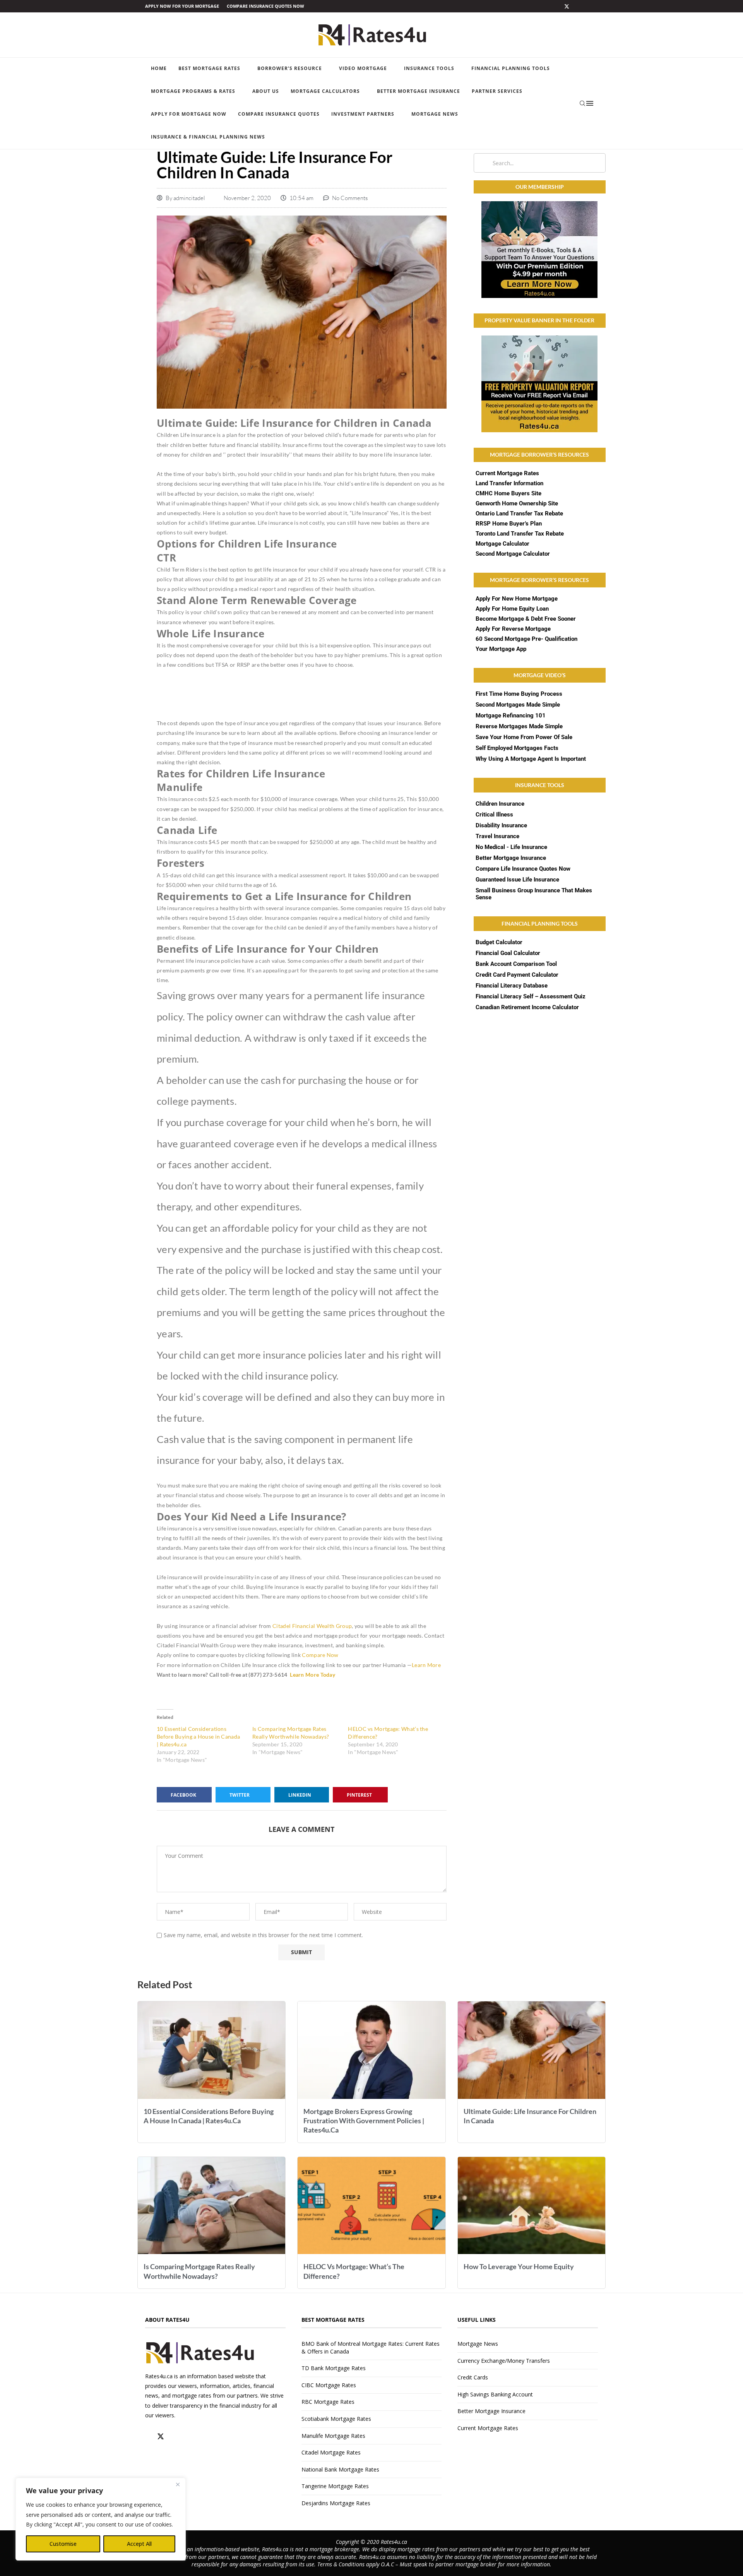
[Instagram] (576, 6)
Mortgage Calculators (325, 91)
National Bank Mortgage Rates (340, 2469)
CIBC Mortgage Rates (329, 2385)
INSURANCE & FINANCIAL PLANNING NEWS (208, 137)
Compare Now (320, 1655)
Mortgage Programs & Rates (193, 91)
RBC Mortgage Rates (328, 2402)
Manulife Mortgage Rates (333, 2436)
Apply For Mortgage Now (189, 114)
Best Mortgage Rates (209, 68)
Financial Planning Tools (511, 68)
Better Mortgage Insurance (419, 91)
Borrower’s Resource (290, 68)
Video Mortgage (363, 68)
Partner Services (497, 91)
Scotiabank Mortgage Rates (336, 2419)
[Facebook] (558, 6)
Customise (63, 2544)
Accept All (139, 2544)
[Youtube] (595, 6)
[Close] (178, 2484)
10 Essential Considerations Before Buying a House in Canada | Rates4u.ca (198, 1736)
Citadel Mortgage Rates (331, 2452)
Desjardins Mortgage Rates (336, 2503)
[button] (184, 1795)
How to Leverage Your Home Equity (519, 2266)
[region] (101, 2519)
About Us (266, 91)
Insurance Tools (429, 68)
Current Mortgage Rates (488, 2428)
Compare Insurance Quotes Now (265, 6)
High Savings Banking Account (495, 2394)
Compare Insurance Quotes (279, 114)
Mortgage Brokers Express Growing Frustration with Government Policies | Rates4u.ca (364, 2121)
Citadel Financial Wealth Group (312, 1626)
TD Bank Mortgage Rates (334, 2368)
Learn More (426, 1665)
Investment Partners (363, 114)
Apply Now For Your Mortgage (182, 6)
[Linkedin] (586, 6)
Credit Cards (473, 2377)
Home (159, 68)
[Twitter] (567, 6)
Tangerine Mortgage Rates (335, 2486)
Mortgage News (435, 114)
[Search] (582, 103)
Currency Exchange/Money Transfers (504, 2361)
